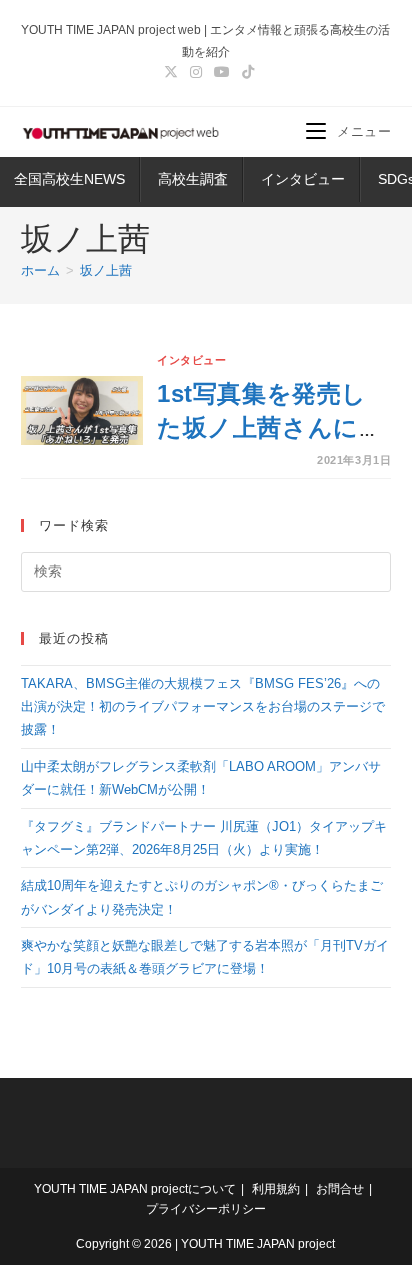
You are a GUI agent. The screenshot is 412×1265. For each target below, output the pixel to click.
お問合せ (340, 1189)
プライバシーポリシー (206, 1209)
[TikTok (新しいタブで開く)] (245, 72)
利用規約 (276, 1189)
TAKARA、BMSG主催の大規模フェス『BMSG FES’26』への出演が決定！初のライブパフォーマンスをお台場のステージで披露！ (203, 707)
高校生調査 (193, 179)
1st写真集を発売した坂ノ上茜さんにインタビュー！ (270, 427)
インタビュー (303, 179)
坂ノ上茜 (106, 270)
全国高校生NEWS (69, 179)
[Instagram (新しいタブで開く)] (196, 72)
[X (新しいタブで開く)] (171, 72)
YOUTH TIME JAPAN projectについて (135, 1189)
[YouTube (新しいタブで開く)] (222, 72)
